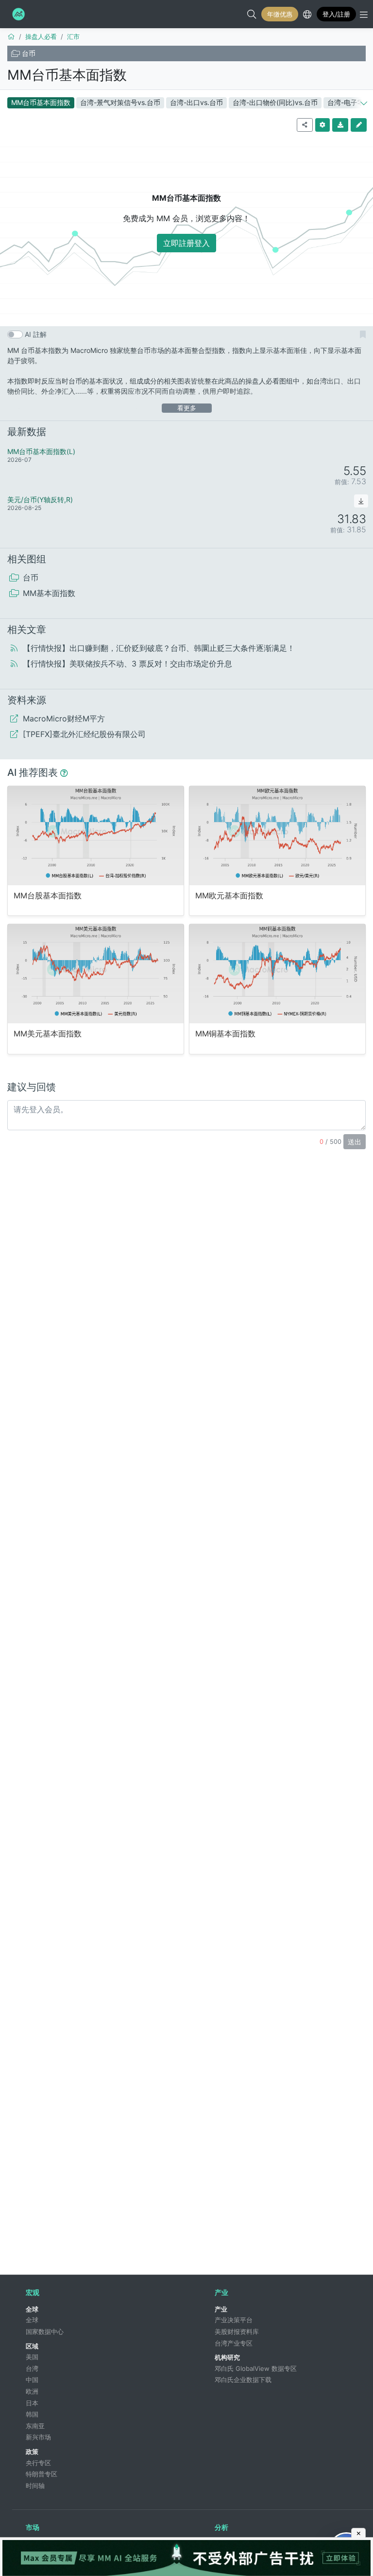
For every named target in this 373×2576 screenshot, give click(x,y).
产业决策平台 (234, 2320)
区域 (32, 2346)
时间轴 (35, 2486)
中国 (32, 2380)
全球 (32, 2309)
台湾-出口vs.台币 (196, 102)
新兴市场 (38, 2437)
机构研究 (227, 2357)
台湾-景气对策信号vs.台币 (120, 102)
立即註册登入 (186, 243)
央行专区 (38, 2463)
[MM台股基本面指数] (96, 835)
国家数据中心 (45, 2331)
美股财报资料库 (237, 2331)
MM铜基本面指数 (225, 1034)
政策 (32, 2452)
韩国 (32, 2414)
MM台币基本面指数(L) (41, 451)
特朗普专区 (42, 2474)
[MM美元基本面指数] (96, 973)
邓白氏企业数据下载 (243, 2380)
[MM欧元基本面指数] (277, 835)
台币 (29, 53)
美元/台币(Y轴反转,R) (40, 499)
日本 (32, 2403)
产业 (221, 2309)
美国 (32, 2357)
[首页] (11, 36)
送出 (355, 1142)
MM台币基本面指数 (67, 75)
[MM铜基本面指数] (277, 973)
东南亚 (35, 2426)
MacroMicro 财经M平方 (17, 14)
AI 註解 (36, 334)
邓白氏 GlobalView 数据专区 (256, 2368)
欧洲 (32, 2391)
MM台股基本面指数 (48, 896)
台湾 (32, 2368)
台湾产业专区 (234, 2343)
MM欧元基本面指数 (229, 896)
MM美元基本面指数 (48, 1034)
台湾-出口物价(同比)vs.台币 (275, 102)
